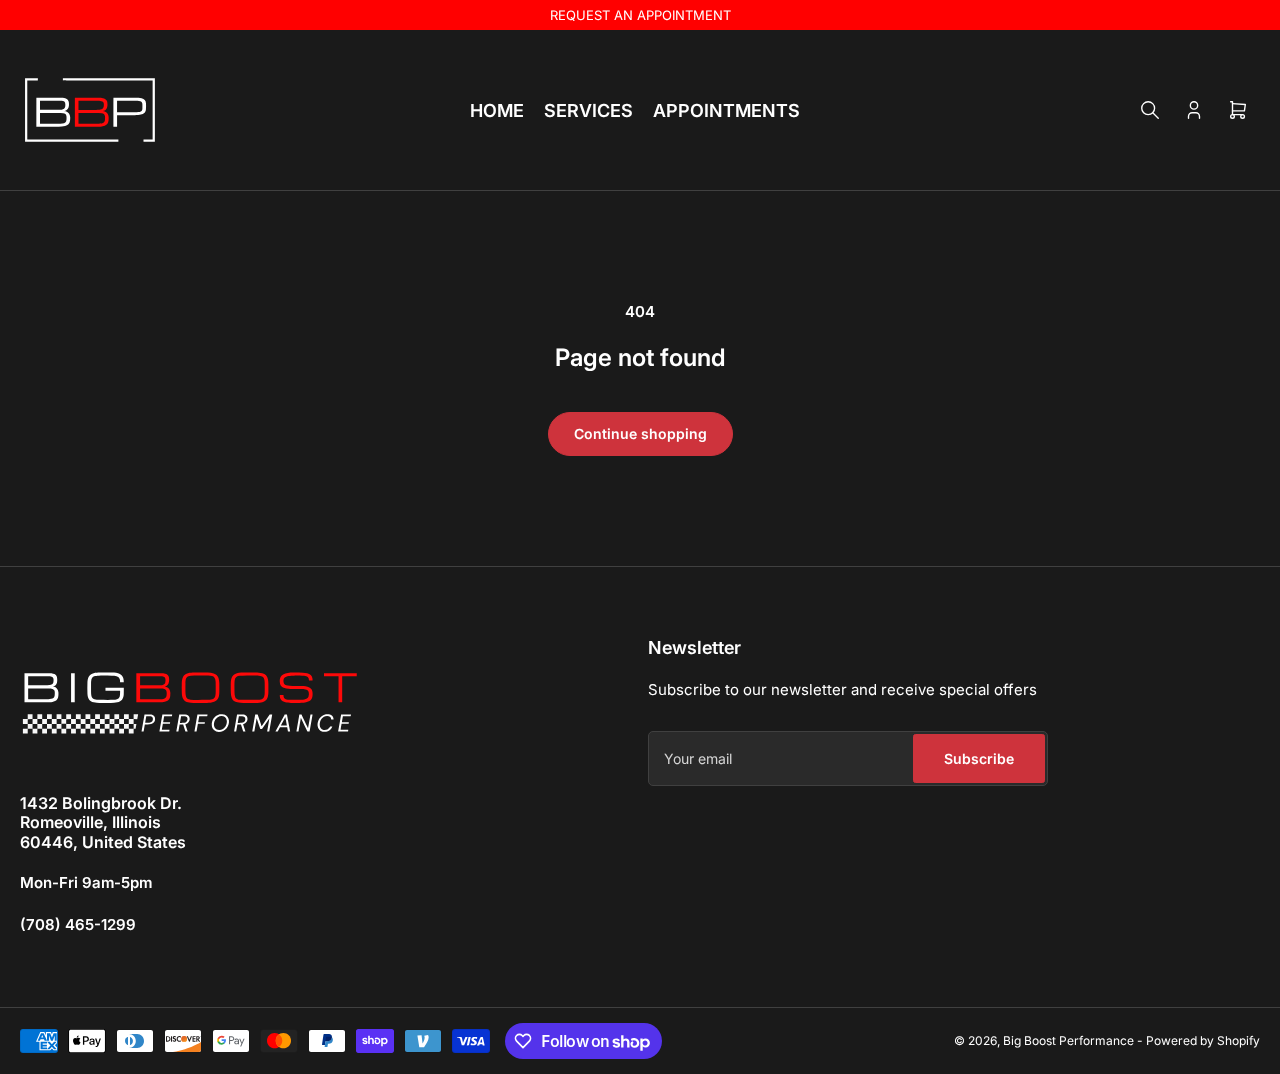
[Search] (1150, 110)
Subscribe (979, 758)
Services (588, 110)
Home (497, 110)
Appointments (726, 110)
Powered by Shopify (1203, 1040)
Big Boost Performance (1068, 1040)
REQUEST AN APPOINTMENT (640, 15)
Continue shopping (640, 433)
